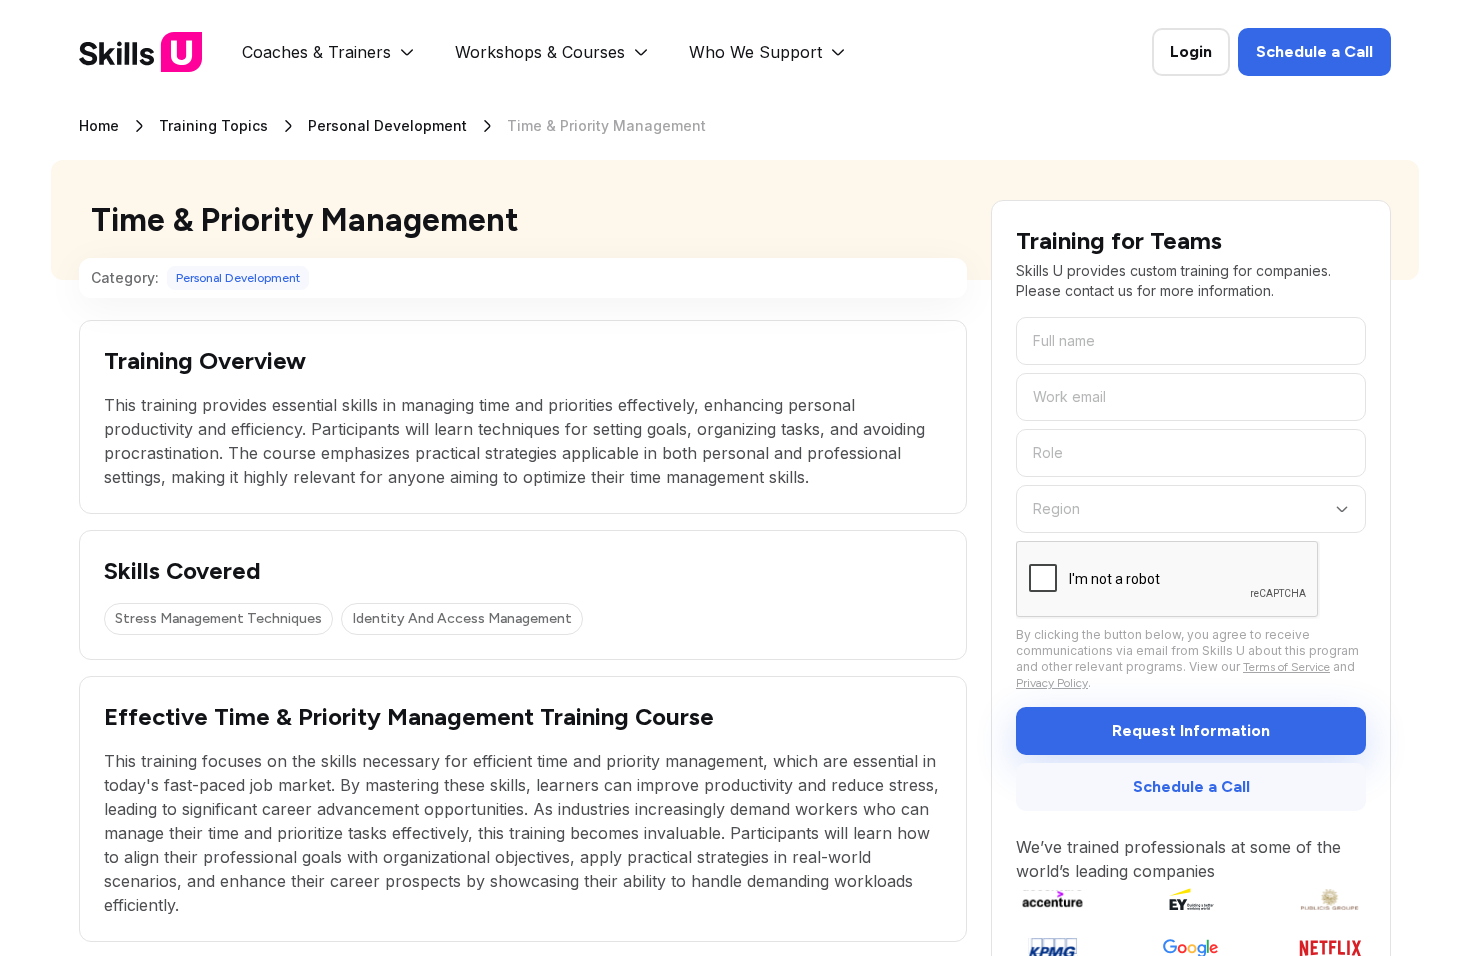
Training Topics (213, 125)
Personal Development (387, 125)
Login (1191, 51)
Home (99, 125)
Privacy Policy (1052, 683)
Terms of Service (1286, 667)
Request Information (1191, 730)
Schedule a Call (1314, 51)
